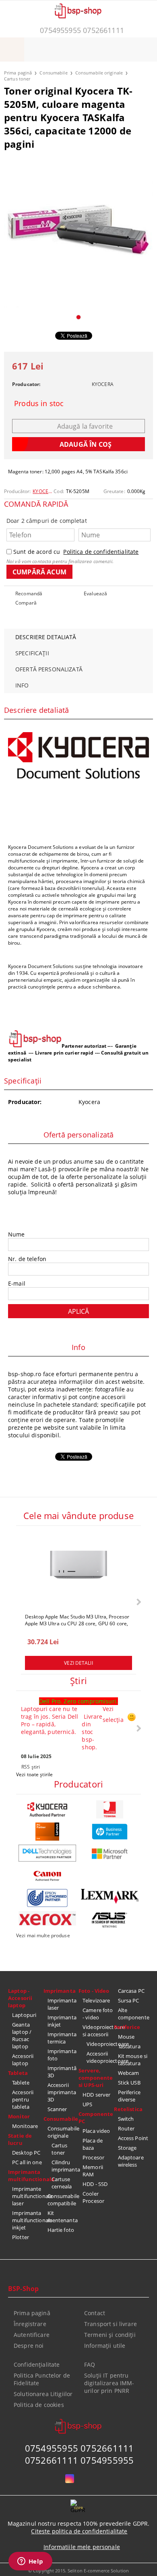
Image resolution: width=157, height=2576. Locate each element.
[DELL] (47, 1853)
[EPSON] (47, 1898)
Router (126, 2128)
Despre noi (29, 2346)
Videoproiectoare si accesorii (98, 2031)
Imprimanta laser (62, 2004)
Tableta (18, 2073)
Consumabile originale (99, 73)
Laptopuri (24, 2015)
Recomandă (29, 593)
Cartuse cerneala (62, 2183)
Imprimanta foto (62, 2055)
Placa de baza (93, 2144)
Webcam (129, 2073)
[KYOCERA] (47, 1809)
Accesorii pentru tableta (23, 2099)
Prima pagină (18, 73)
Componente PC (96, 2118)
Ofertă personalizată (49, 669)
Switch (126, 2119)
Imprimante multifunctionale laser (28, 2196)
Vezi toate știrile (34, 1774)
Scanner (57, 2109)
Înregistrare (30, 2324)
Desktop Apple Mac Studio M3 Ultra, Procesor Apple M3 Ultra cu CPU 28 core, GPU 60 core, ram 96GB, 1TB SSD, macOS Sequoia (77, 1620)
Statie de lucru (20, 2139)
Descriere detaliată (46, 637)
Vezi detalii (78, 1663)
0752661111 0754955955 (80, 2460)
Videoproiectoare (100, 2044)
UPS (87, 2104)
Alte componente (134, 2014)
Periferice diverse (129, 2096)
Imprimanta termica (62, 2038)
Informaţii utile (105, 2346)
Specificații (32, 653)
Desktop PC (26, 2153)
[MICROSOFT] (110, 1854)
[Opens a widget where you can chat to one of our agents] (30, 2562)
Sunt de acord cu (76, 552)
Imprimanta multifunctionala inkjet (28, 2220)
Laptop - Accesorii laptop (20, 1998)
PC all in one (27, 2162)
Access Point (133, 2138)
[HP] (110, 1832)
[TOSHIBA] (110, 1809)
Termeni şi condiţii (110, 2335)
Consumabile (53, 73)
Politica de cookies (39, 2405)
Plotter (21, 2237)
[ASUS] (110, 1920)
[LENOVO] (47, 1832)
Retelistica (128, 2109)
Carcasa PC (131, 1991)
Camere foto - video (98, 2014)
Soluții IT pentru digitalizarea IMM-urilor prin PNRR (109, 2383)
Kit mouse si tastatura (133, 2060)
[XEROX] (47, 1918)
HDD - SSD (95, 2184)
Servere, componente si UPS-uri (96, 2078)
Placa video (96, 2131)
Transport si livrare (111, 2324)
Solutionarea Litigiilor (43, 2394)
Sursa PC (129, 2000)
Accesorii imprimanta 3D (62, 2092)
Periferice (127, 2027)
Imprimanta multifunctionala (26, 2176)
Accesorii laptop (23, 2060)
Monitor (19, 2116)
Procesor (93, 2157)
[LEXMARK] (110, 1896)
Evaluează (95, 593)
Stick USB (129, 2083)
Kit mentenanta (63, 2217)
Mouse (126, 2037)
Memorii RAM (93, 2171)
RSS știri (31, 1767)
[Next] (138, 1602)
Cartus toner (17, 79)
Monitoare (25, 2126)
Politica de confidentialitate (101, 552)
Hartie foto (61, 2230)
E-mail (17, 1283)
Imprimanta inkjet (62, 2021)
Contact (95, 2313)
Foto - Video (94, 1991)
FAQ (90, 2364)
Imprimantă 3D (62, 2072)
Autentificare (32, 2335)
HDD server (96, 2095)
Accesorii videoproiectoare (100, 2057)
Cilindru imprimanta (65, 2166)
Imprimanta (60, 1991)
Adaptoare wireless (131, 2161)
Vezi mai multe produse (43, 1935)
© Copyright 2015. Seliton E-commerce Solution (78, 2571)
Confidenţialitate (37, 2364)
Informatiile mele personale (82, 2547)
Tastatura (129, 2046)
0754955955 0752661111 (82, 30)
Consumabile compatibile (63, 2200)
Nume (17, 1234)
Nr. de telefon (27, 1259)
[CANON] (47, 1876)
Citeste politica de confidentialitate (79, 2531)
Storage (127, 2148)
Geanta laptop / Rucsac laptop (22, 2035)
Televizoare (96, 2000)
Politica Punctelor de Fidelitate (42, 2379)
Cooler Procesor (93, 2197)
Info (22, 685)
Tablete (21, 2083)
